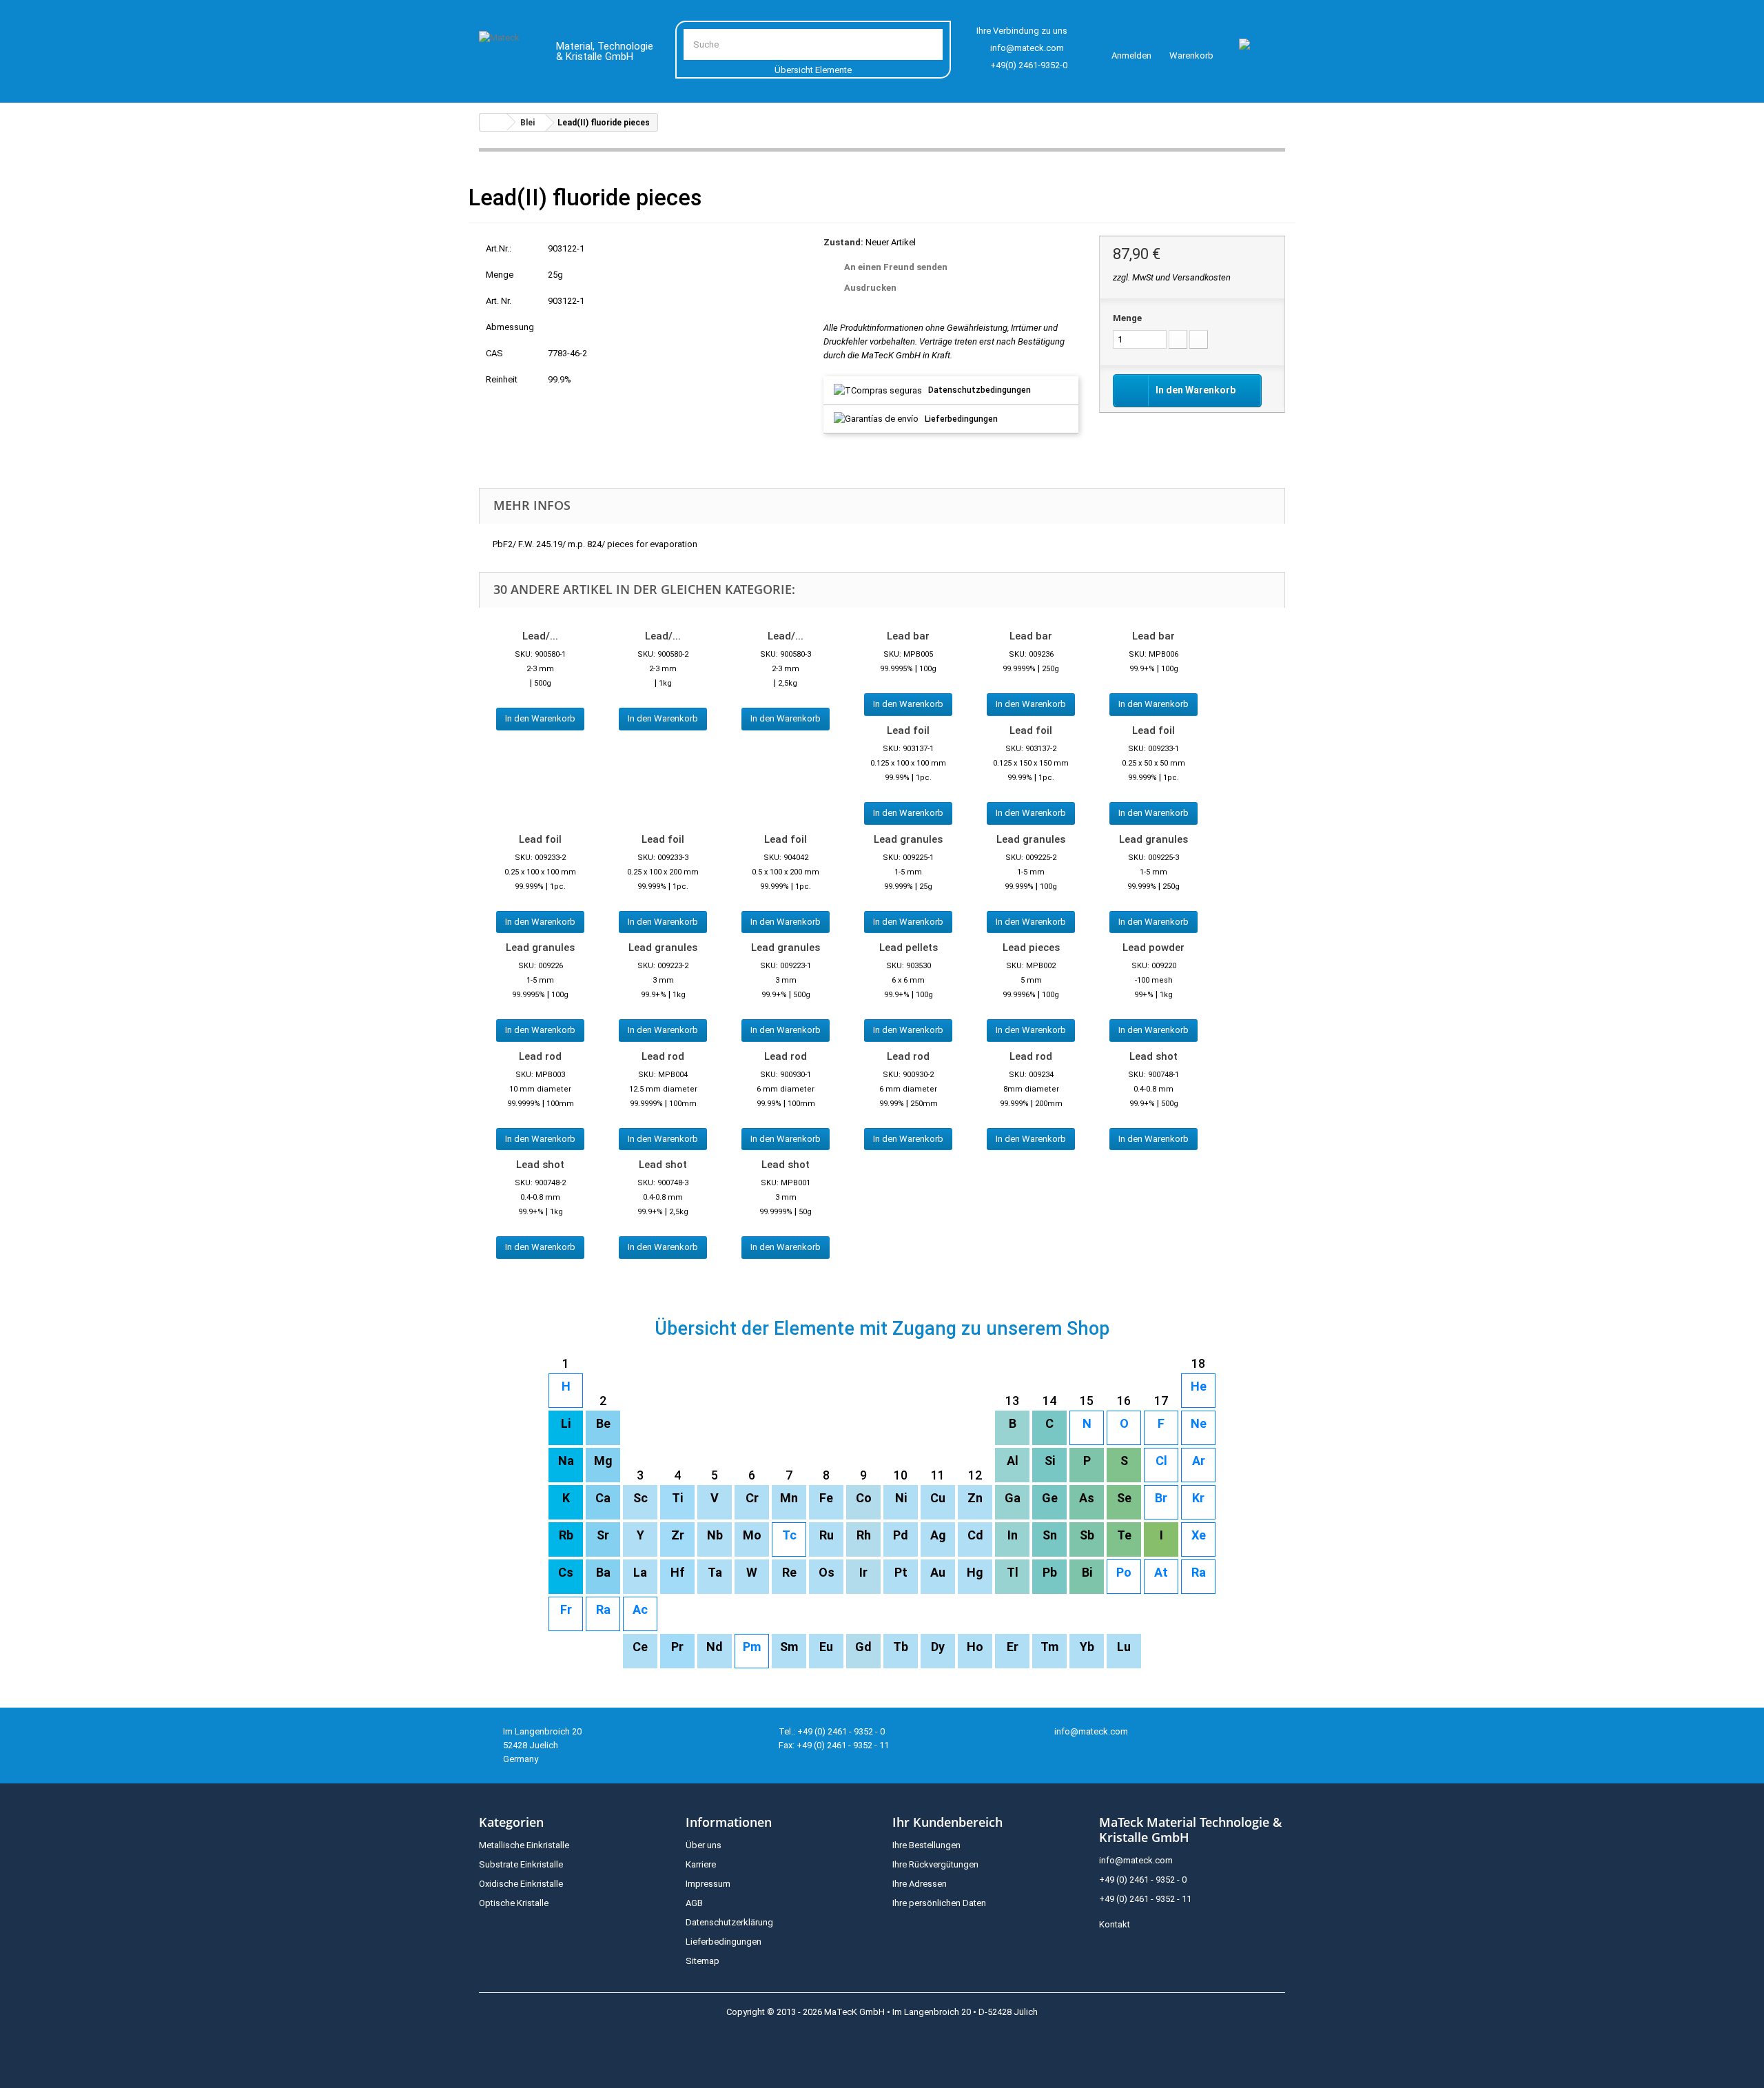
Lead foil (908, 730)
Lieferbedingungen (961, 419)
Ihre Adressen (920, 1884)
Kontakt (1115, 1924)
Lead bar (908, 636)
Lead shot (1153, 1056)
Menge (1127, 318)
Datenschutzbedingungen (980, 390)
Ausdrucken (870, 288)
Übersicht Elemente (813, 70)
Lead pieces (1031, 948)
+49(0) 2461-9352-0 (1029, 65)
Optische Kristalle (514, 1903)
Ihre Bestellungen (926, 1845)
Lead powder (1153, 948)
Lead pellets (909, 948)
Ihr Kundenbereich (947, 1822)
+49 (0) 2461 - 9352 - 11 (1145, 1899)
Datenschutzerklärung (729, 1922)
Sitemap (702, 1961)
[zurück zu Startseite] (493, 122)
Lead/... (540, 636)
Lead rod (540, 1056)
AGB (694, 1903)
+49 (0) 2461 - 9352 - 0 (1143, 1880)
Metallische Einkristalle (524, 1845)
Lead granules (908, 839)
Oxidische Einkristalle (521, 1884)
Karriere (701, 1864)
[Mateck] (507, 54)
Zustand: (843, 242)
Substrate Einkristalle (521, 1864)
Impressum (708, 1884)
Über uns (704, 1845)
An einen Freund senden (896, 267)
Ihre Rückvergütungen (935, 1864)
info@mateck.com (1027, 48)
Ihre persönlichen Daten (939, 1903)
